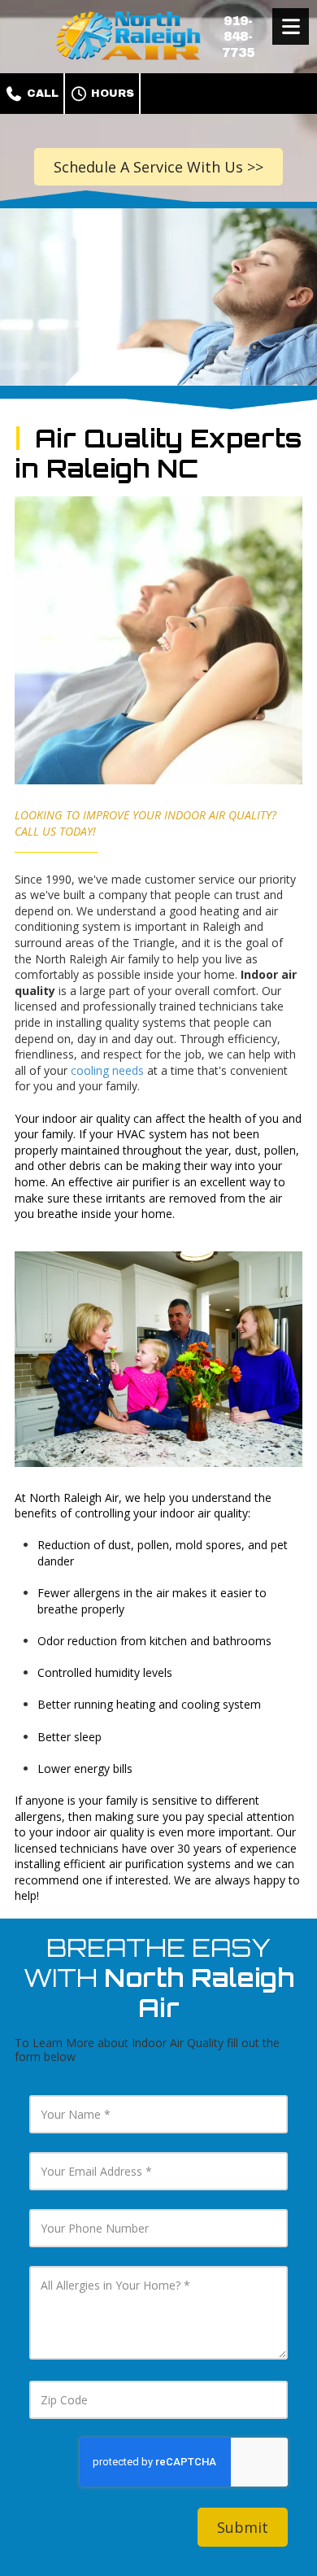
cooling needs (109, 1070)
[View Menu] (291, 26)
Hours (111, 94)
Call (41, 94)
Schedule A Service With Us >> (158, 167)
